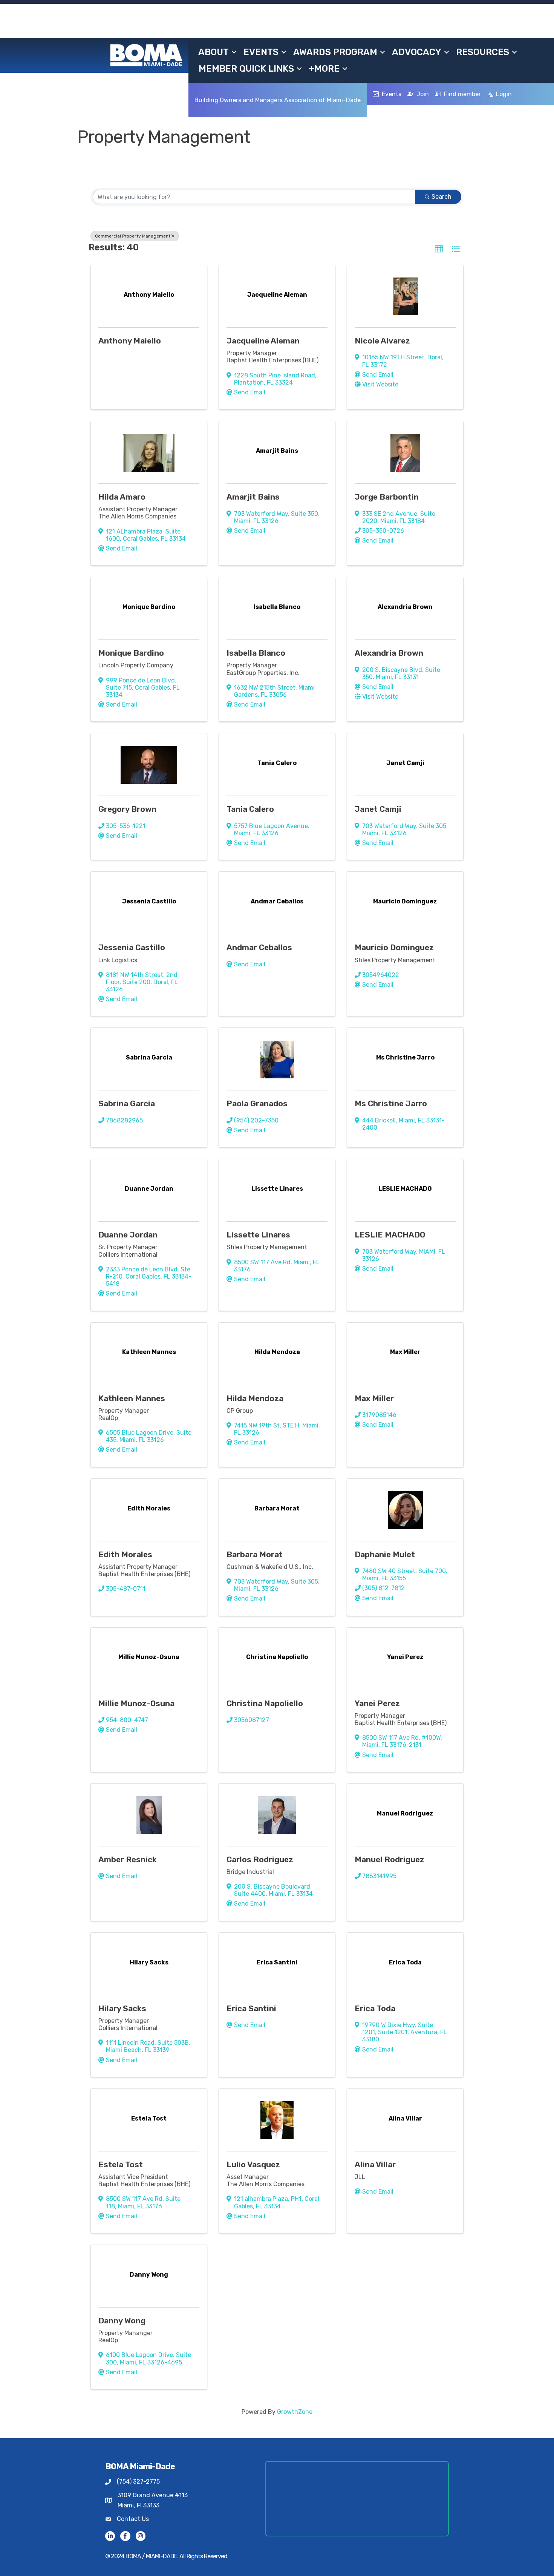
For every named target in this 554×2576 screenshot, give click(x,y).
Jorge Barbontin (387, 497)
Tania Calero (250, 809)
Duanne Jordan (128, 1235)
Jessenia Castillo (132, 947)
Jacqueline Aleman (263, 341)
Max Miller (374, 1398)
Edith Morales (125, 1554)
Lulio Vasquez (253, 2164)
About (213, 52)
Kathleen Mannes (132, 1398)
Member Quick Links (246, 69)
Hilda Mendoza (255, 1398)
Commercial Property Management (133, 236)
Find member (462, 94)
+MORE (324, 69)
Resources (483, 52)
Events (261, 52)
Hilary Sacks (122, 2008)
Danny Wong (122, 2321)
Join (423, 94)
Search (442, 197)
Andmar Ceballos (259, 947)
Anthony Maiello (130, 341)
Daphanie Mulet (385, 1554)
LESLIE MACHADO (390, 1235)
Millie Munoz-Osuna (136, 1703)
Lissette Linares (258, 1235)
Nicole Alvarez (382, 341)
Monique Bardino (131, 653)
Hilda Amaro (122, 497)
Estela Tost (121, 2164)
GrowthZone (295, 2412)
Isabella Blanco (256, 653)
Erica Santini (251, 2008)
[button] (439, 249)
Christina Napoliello (265, 1703)
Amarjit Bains (253, 497)
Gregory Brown (127, 809)
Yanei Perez (377, 1703)
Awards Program (335, 52)
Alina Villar (375, 2164)
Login (504, 94)
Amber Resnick (128, 1859)
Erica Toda (375, 2008)
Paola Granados (257, 1103)
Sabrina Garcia (127, 1103)
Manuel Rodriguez (389, 1859)
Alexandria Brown (389, 653)
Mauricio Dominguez (394, 947)
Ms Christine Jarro (391, 1103)
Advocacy (417, 52)
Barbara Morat (255, 1554)
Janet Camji (378, 809)
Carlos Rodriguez (260, 1859)
